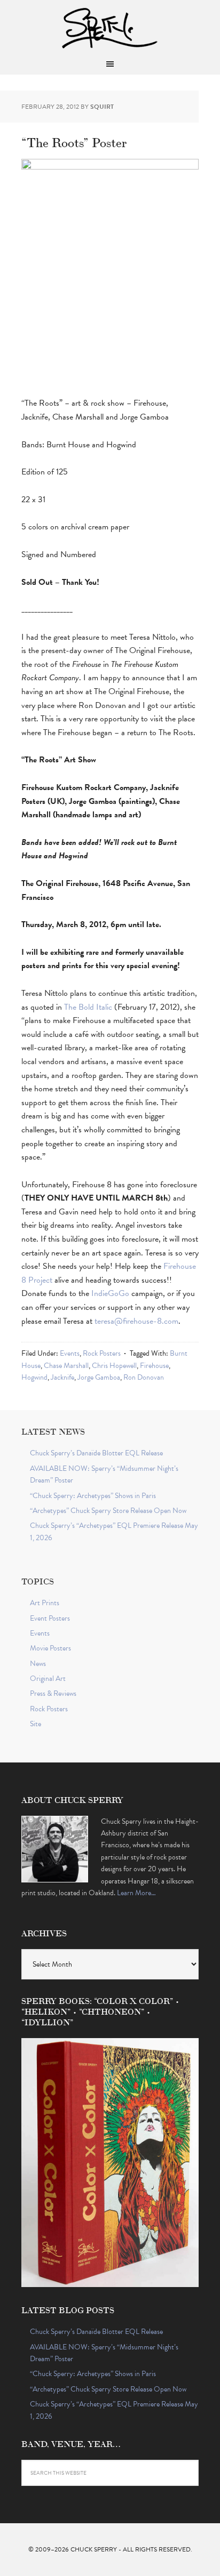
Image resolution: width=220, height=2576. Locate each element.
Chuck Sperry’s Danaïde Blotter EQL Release (96, 1453)
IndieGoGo (110, 1293)
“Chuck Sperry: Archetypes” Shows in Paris (93, 1496)
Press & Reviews (53, 1693)
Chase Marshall (66, 1366)
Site (36, 1724)
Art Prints (45, 1603)
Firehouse (154, 1366)
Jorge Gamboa (99, 1377)
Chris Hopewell (114, 1366)
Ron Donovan (144, 1377)
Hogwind (34, 1377)
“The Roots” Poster (74, 142)
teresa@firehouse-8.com (136, 1321)
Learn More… (136, 1893)
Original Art (48, 1679)
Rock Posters (102, 1353)
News (38, 1664)
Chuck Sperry (110, 27)
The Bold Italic (88, 1007)
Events (70, 1353)
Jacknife (62, 1377)
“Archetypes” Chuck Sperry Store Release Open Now (108, 1511)
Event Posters (50, 1618)
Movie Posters (50, 1648)
